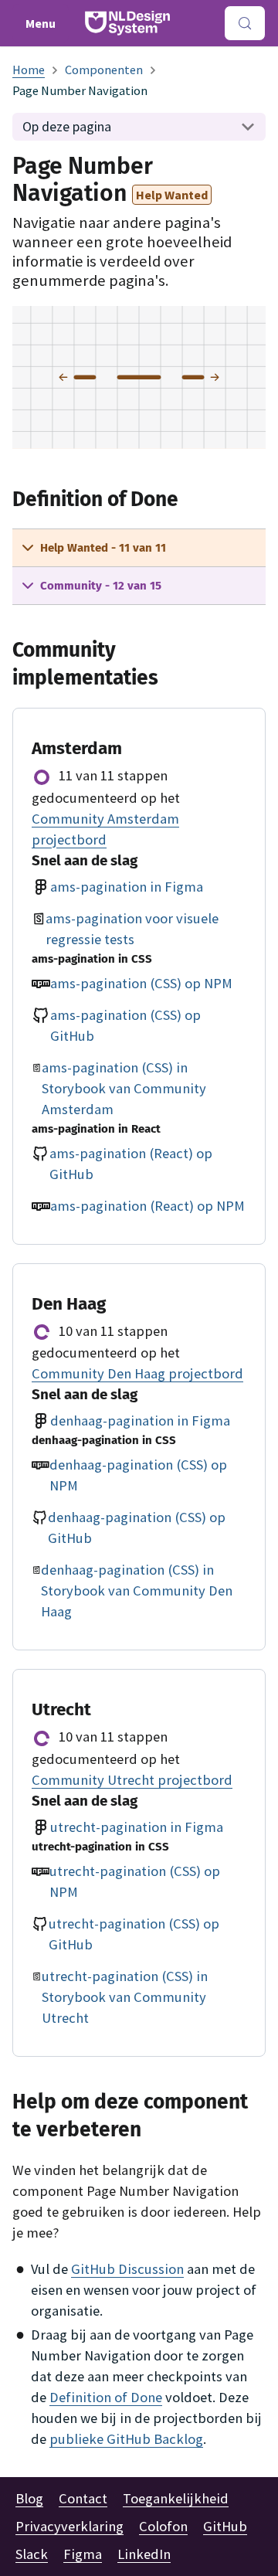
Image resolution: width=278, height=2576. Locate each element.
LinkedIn (144, 2554)
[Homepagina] (29, 70)
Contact (83, 2498)
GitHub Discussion (127, 2269)
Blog (29, 2498)
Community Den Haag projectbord (137, 1373)
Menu (41, 23)
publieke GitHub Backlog (126, 2439)
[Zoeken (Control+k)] (245, 23)
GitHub (225, 2526)
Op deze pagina (67, 126)
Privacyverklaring (69, 2526)
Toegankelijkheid (176, 2498)
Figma (83, 2554)
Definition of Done (106, 2397)
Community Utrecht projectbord (132, 1780)
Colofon (163, 2526)
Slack (32, 2554)
